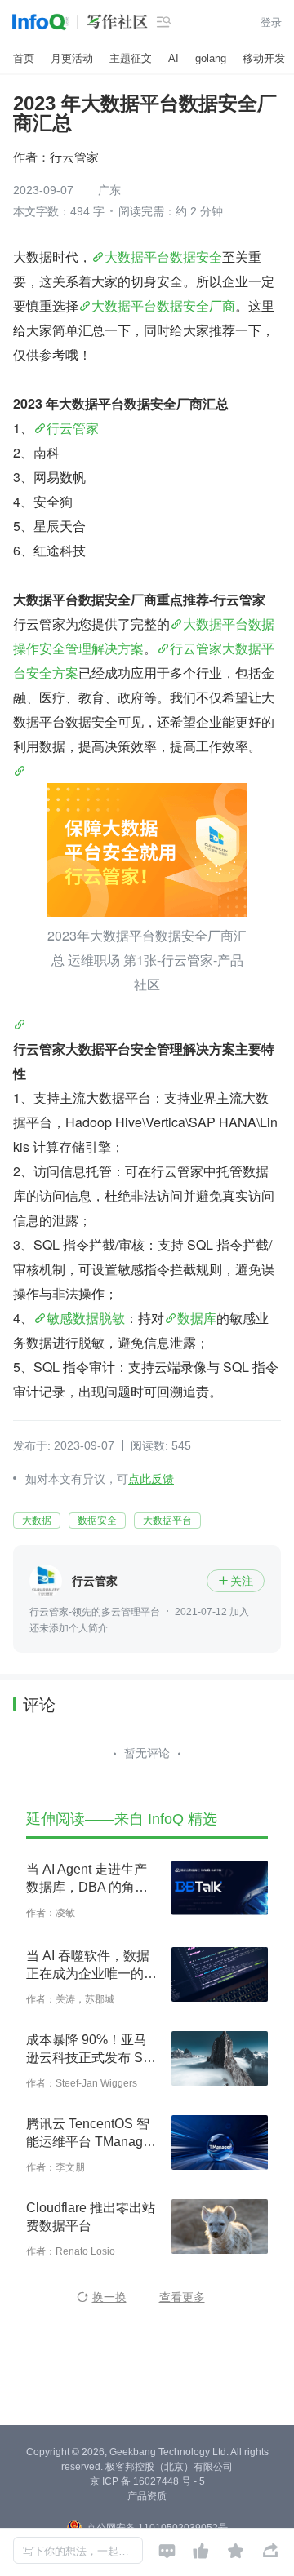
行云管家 (73, 428)
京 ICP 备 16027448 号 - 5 (147, 2481)
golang (211, 58)
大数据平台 (167, 1520)
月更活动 (72, 58)
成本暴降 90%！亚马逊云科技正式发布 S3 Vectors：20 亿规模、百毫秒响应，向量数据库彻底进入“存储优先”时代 (91, 2050)
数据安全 (97, 1520)
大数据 (37, 1520)
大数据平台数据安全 (163, 257)
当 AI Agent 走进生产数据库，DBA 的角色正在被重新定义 (87, 1879)
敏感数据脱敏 (86, 1318)
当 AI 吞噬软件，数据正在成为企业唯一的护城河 (91, 1966)
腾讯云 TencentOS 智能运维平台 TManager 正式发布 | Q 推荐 (90, 2134)
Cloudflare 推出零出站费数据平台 (91, 2217)
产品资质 (147, 2496)
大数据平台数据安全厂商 (163, 305)
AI (174, 58)
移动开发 (264, 58)
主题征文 (131, 58)
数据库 (197, 1318)
